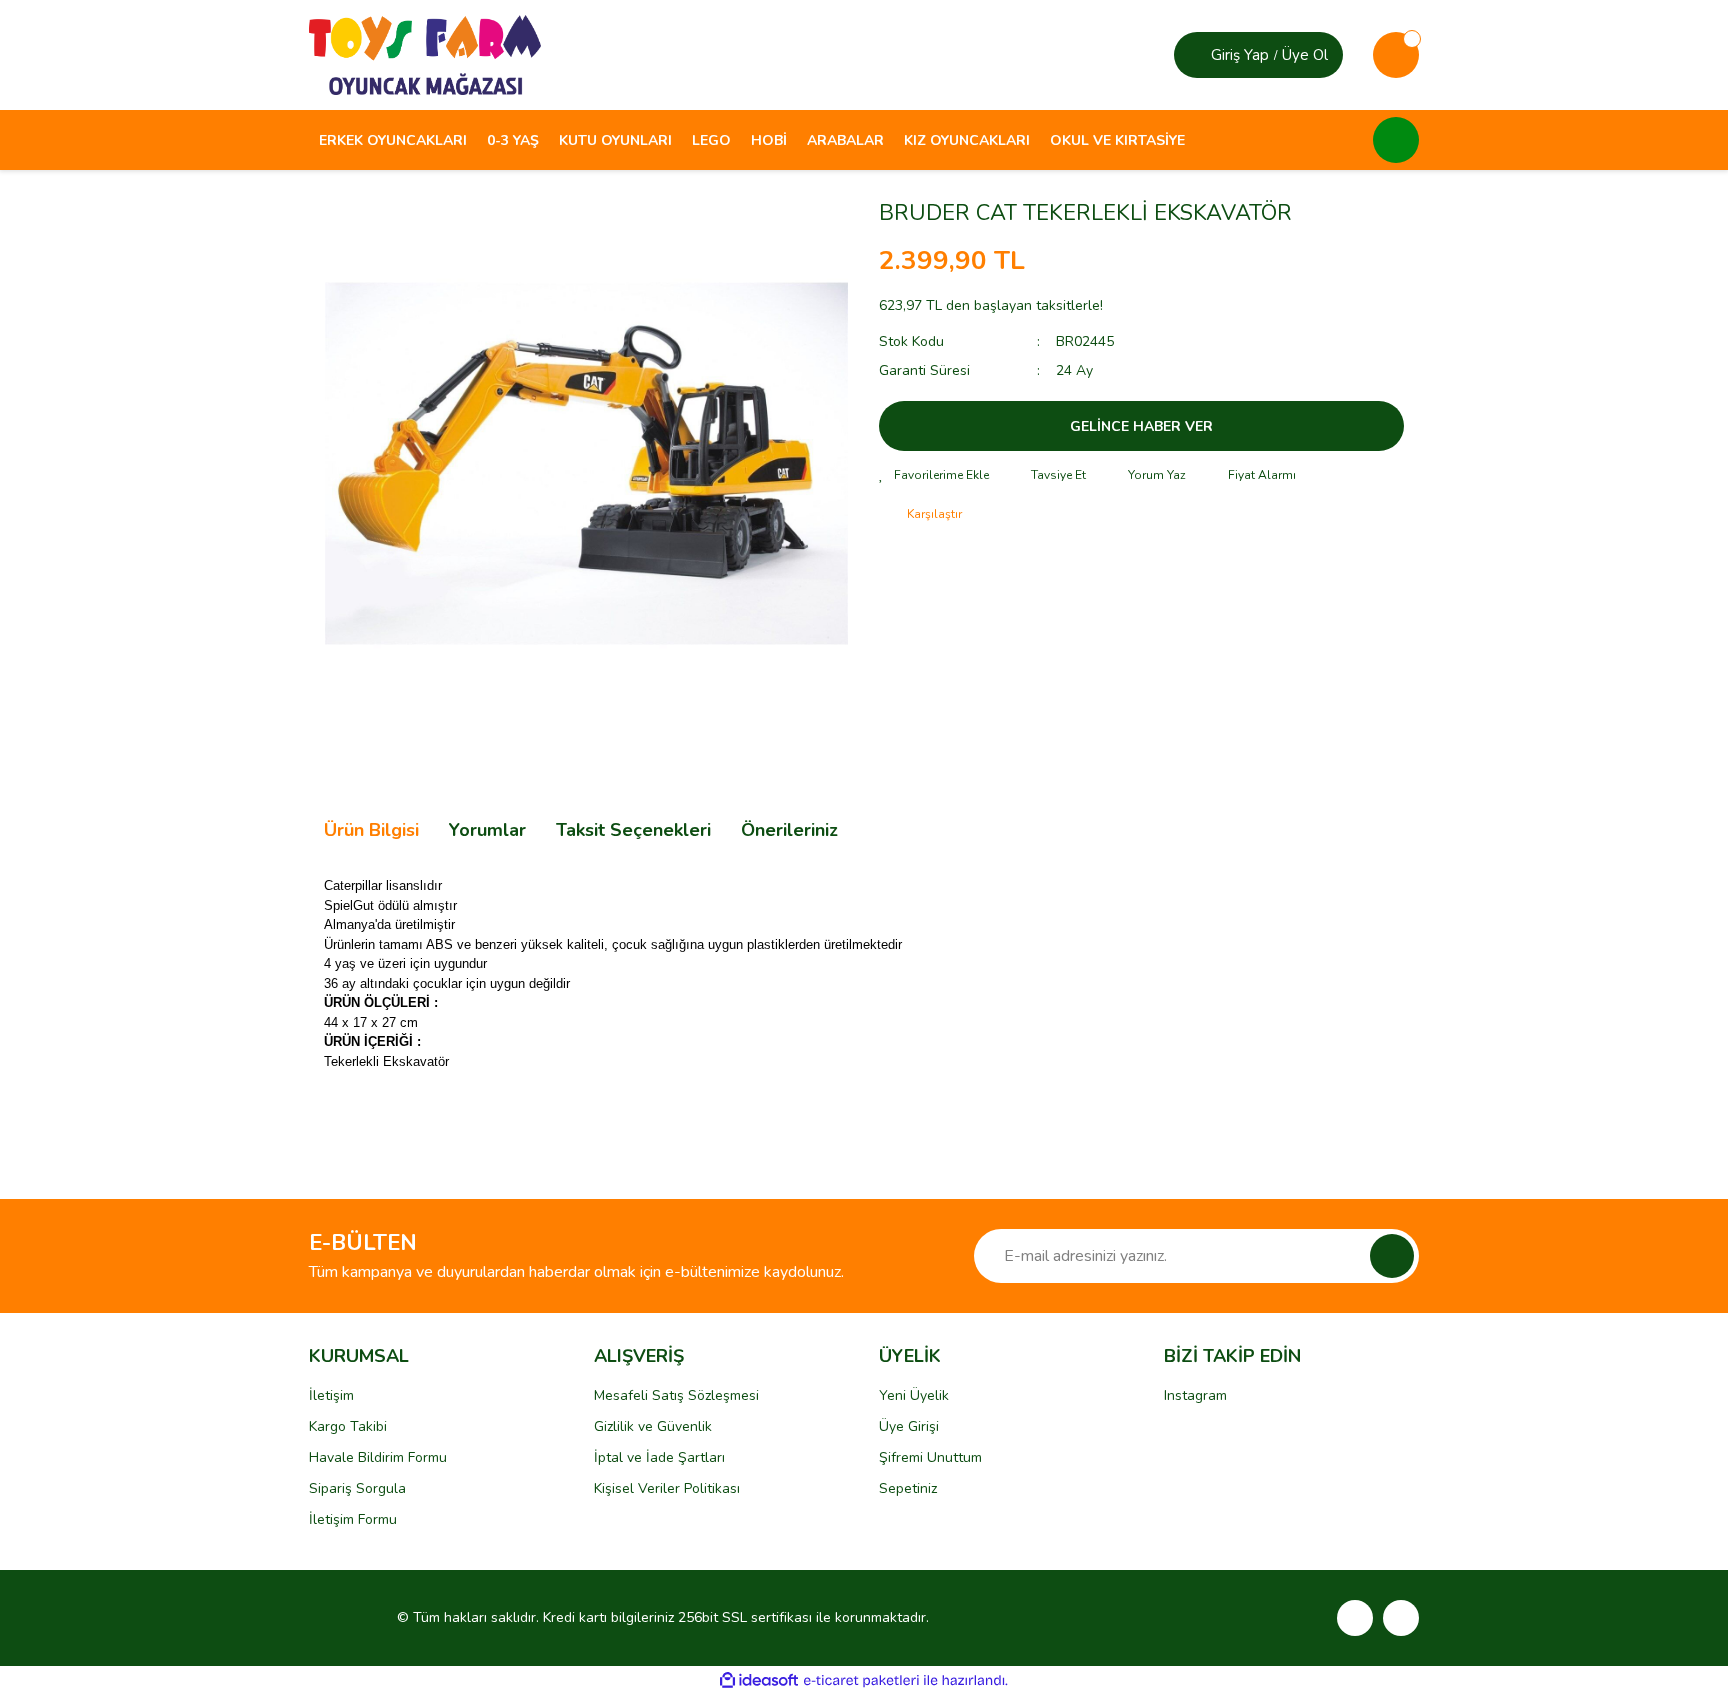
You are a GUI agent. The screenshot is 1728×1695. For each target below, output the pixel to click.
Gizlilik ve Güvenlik (653, 1426)
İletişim (331, 1395)
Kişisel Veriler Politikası (667, 1488)
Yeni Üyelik (914, 1395)
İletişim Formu (353, 1519)
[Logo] (425, 54)
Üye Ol (1305, 55)
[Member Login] (1195, 55)
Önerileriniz (789, 830)
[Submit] (1392, 1256)
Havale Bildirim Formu (378, 1457)
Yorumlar (487, 830)
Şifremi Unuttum (930, 1457)
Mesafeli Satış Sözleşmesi (676, 1395)
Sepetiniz (908, 1488)
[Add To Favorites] (934, 475)
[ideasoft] (759, 1680)
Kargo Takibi (348, 1426)
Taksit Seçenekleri (633, 830)
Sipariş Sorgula (357, 1488)
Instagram (1195, 1395)
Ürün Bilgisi (371, 830)
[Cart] (1396, 55)
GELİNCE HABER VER (1141, 426)
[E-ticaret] (861, 1680)
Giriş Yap (1240, 55)
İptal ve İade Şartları (659, 1457)
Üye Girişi (909, 1426)
